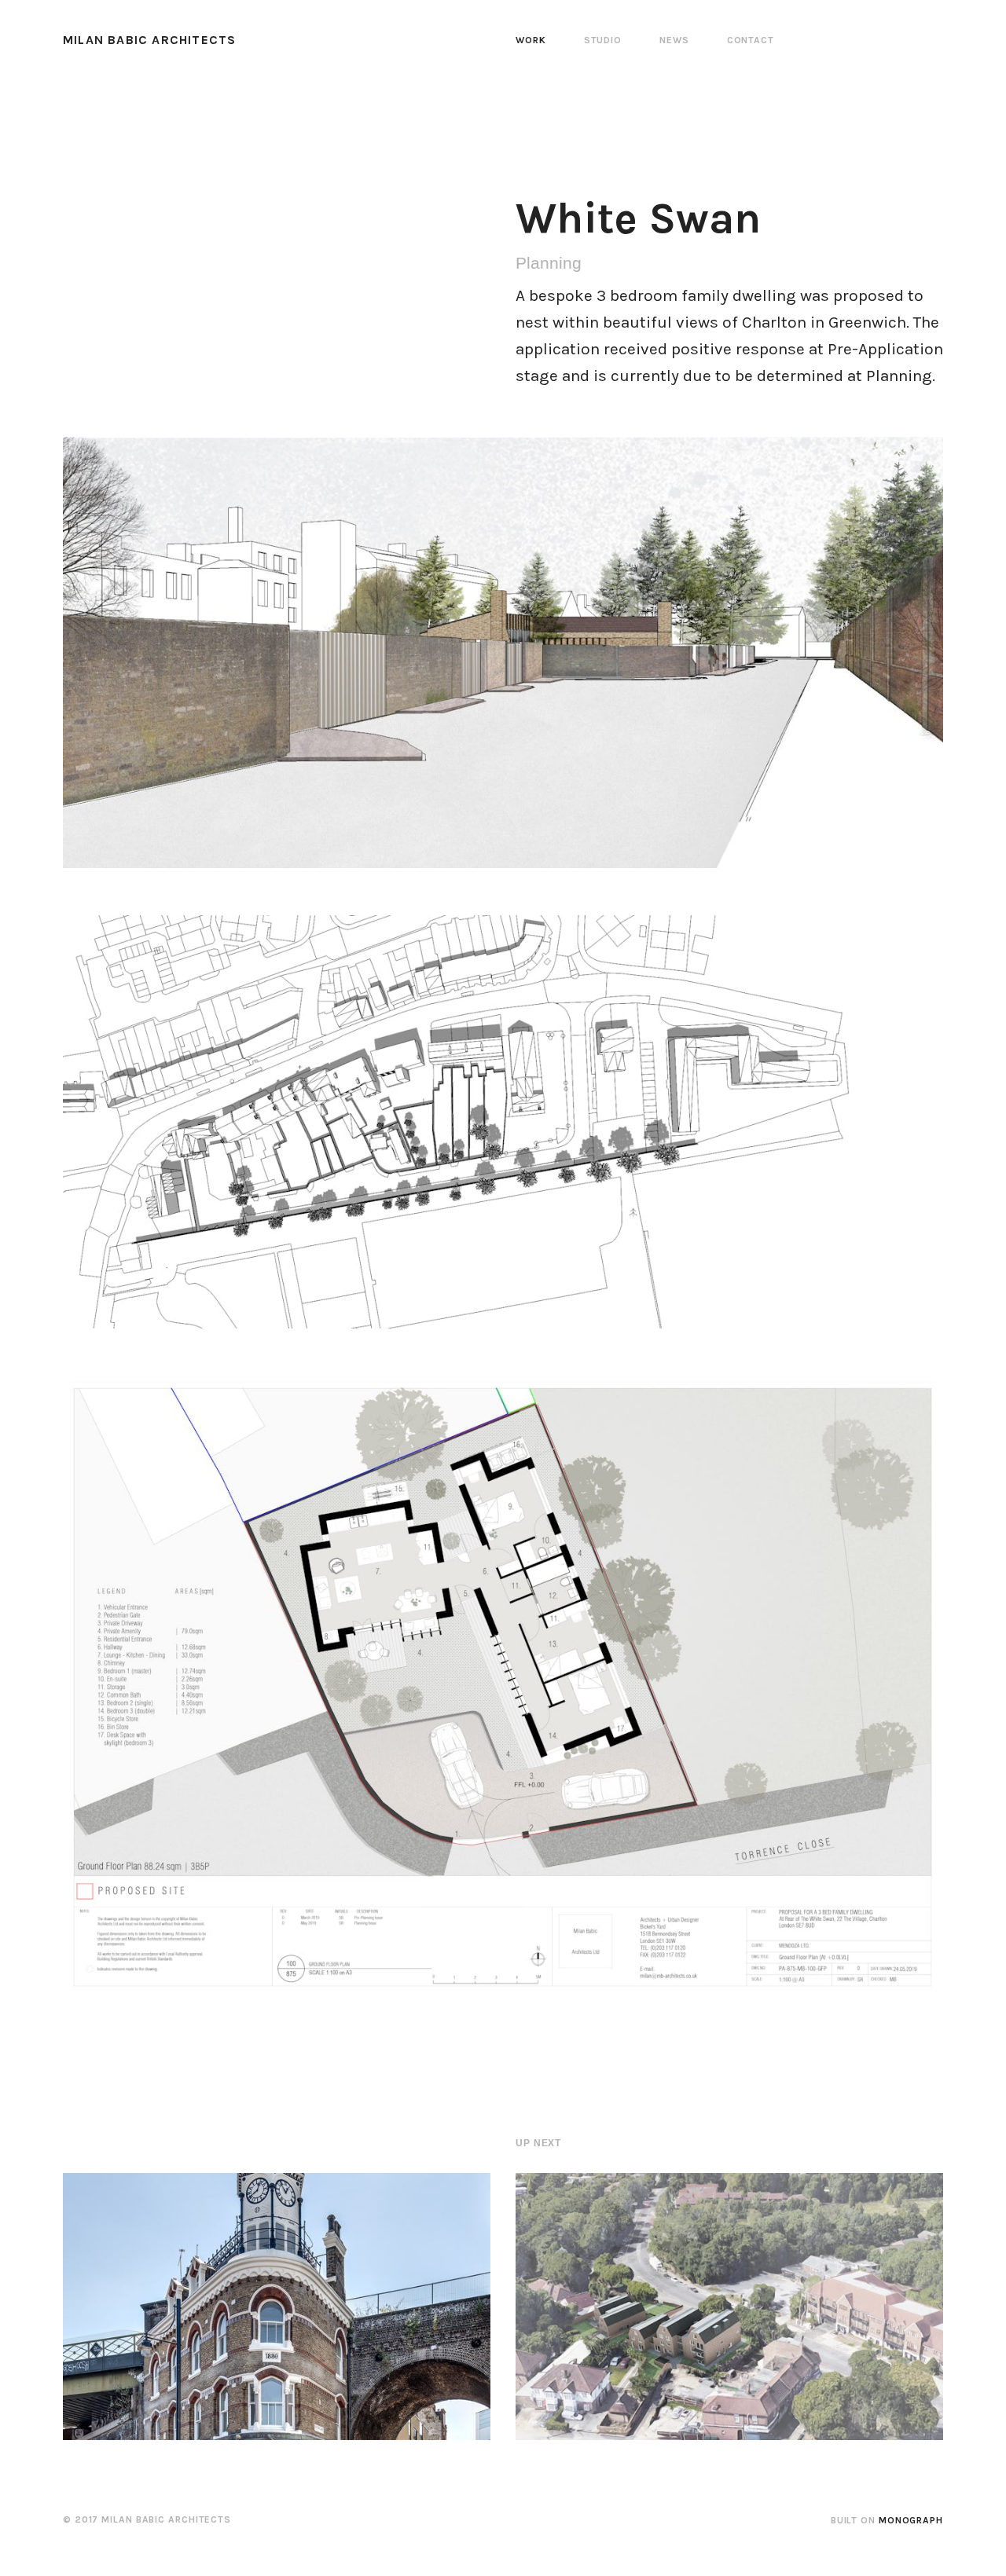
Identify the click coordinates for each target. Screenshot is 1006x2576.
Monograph (911, 2520)
